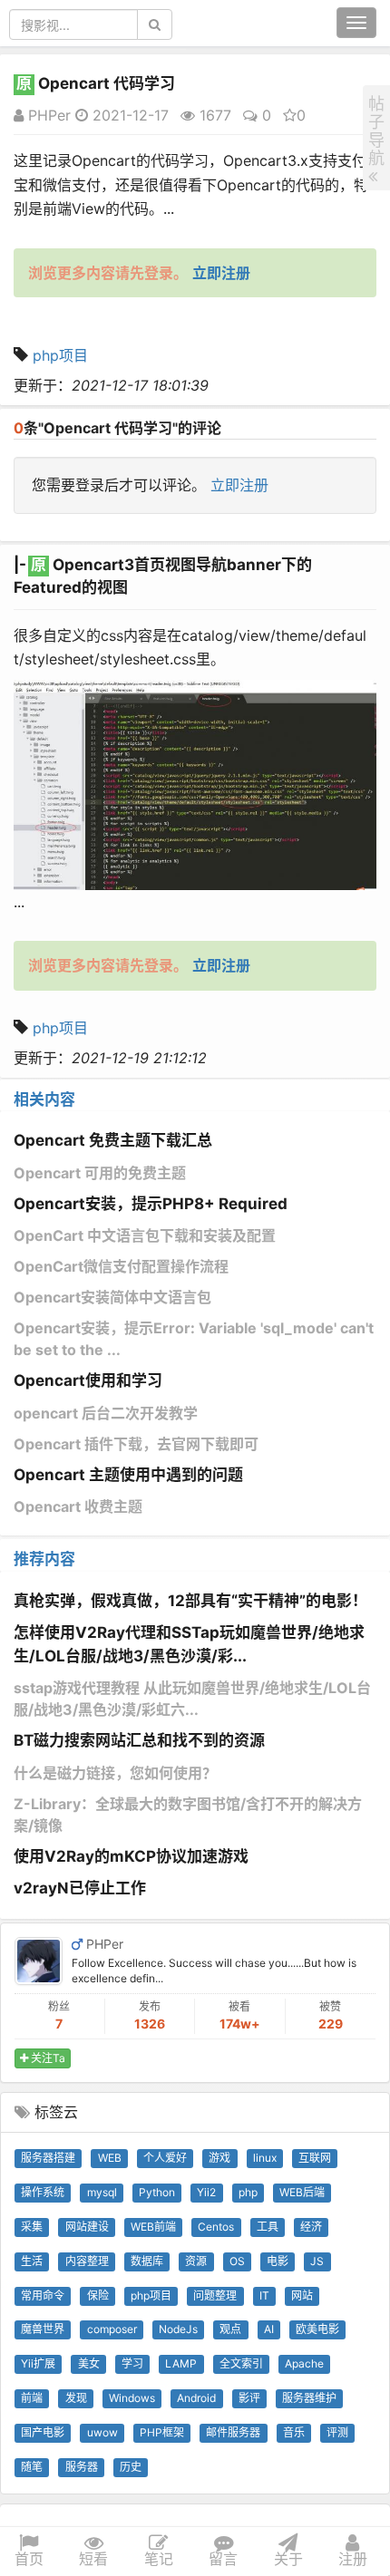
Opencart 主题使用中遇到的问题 (128, 1475)
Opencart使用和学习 (88, 1380)
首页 (29, 2559)
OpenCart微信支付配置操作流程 (121, 1266)
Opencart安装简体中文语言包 (112, 1297)
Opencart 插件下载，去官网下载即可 (136, 1444)
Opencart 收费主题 (78, 1506)
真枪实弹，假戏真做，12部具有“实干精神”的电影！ (190, 1601)
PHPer (47, 115)
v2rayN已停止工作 (80, 1888)
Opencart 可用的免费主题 (100, 1173)
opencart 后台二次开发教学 (106, 1413)
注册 (353, 2559)
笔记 (159, 2559)
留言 (223, 2559)
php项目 (60, 355)
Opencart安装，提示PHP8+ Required (151, 1204)
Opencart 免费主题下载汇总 (113, 1140)
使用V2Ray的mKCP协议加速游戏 (131, 1856)
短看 (93, 2559)
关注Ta (47, 2058)
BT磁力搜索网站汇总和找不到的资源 (139, 1740)
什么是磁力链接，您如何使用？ (115, 1773)
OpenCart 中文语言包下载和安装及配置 (145, 1235)
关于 (288, 2559)
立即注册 (239, 485)
